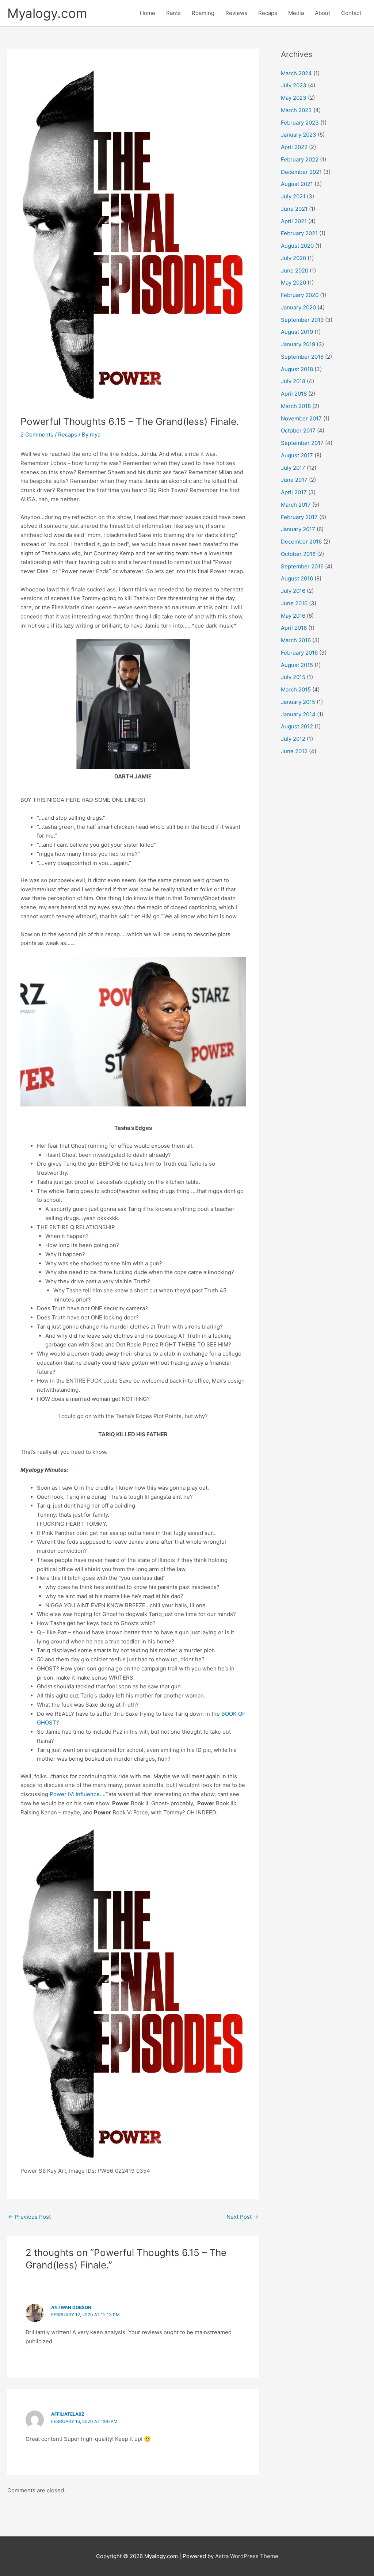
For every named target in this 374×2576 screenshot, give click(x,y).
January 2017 (298, 529)
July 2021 (293, 196)
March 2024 (296, 73)
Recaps (268, 13)
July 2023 (294, 85)
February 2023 (300, 123)
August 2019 (297, 332)
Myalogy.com (47, 13)
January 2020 (298, 307)
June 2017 (294, 480)
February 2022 (300, 159)
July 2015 (293, 677)
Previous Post (29, 2217)
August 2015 (297, 665)
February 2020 (300, 295)
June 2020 (295, 270)
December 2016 (301, 542)
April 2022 (294, 147)
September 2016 (302, 566)
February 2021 (299, 233)
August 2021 (297, 184)
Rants (173, 13)
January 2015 (298, 702)
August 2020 (297, 246)
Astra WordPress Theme (247, 2556)
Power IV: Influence (75, 1794)
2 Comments (37, 435)
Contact (351, 13)
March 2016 (296, 640)
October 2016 (298, 554)
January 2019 (298, 344)
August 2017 (297, 455)
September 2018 (302, 357)
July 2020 (293, 258)
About (323, 13)
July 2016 (293, 591)
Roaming (203, 13)
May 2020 (293, 283)
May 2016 (293, 616)
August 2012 (297, 726)
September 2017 (302, 443)
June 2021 (294, 209)
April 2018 (294, 394)
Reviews (236, 13)
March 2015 (296, 689)
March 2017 (296, 505)
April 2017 (294, 492)
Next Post (242, 2217)
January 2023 (299, 135)
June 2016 (294, 603)
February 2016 (299, 653)
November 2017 (301, 418)
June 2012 (294, 751)
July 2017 (293, 468)
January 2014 (298, 714)
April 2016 (294, 628)
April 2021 (294, 221)
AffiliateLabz (68, 2414)
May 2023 (294, 98)
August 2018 (297, 369)
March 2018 (296, 406)
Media (296, 13)
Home (148, 13)
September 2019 (302, 320)
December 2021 (301, 172)
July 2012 (293, 739)
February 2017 (299, 517)
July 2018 (293, 381)
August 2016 (297, 578)
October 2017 (298, 430)
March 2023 (296, 110)
